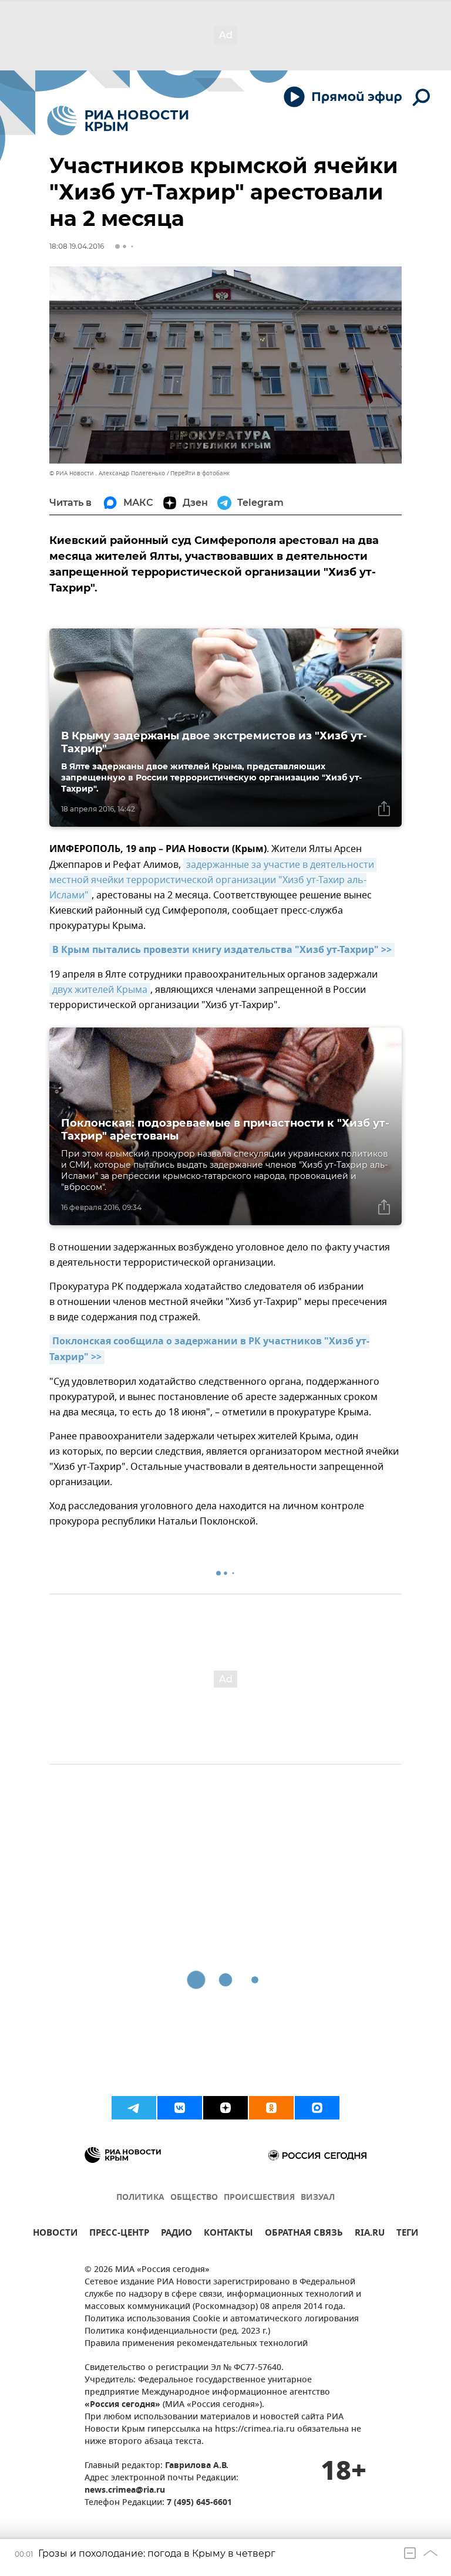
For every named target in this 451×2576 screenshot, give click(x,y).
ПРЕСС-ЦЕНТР (119, 2234)
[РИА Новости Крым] (118, 121)
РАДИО (176, 2234)
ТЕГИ (407, 2234)
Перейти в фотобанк (200, 473)
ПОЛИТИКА (140, 2198)
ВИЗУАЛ (318, 2198)
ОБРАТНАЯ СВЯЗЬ (304, 2234)
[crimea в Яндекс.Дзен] (225, 2108)
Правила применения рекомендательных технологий (196, 2344)
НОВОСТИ (55, 2234)
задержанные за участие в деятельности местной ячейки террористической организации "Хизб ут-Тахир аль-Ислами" (213, 880)
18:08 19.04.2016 (77, 246)
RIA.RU (370, 2234)
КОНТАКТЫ (228, 2234)
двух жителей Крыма (100, 990)
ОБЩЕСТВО (194, 2198)
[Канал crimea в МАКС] (317, 2108)
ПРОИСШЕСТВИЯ (259, 2198)
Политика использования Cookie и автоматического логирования (222, 2319)
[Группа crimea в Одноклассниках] (271, 2108)
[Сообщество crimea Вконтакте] (180, 2108)
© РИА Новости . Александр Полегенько (107, 473)
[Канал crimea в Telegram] (134, 2108)
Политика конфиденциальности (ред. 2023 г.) (177, 2332)
